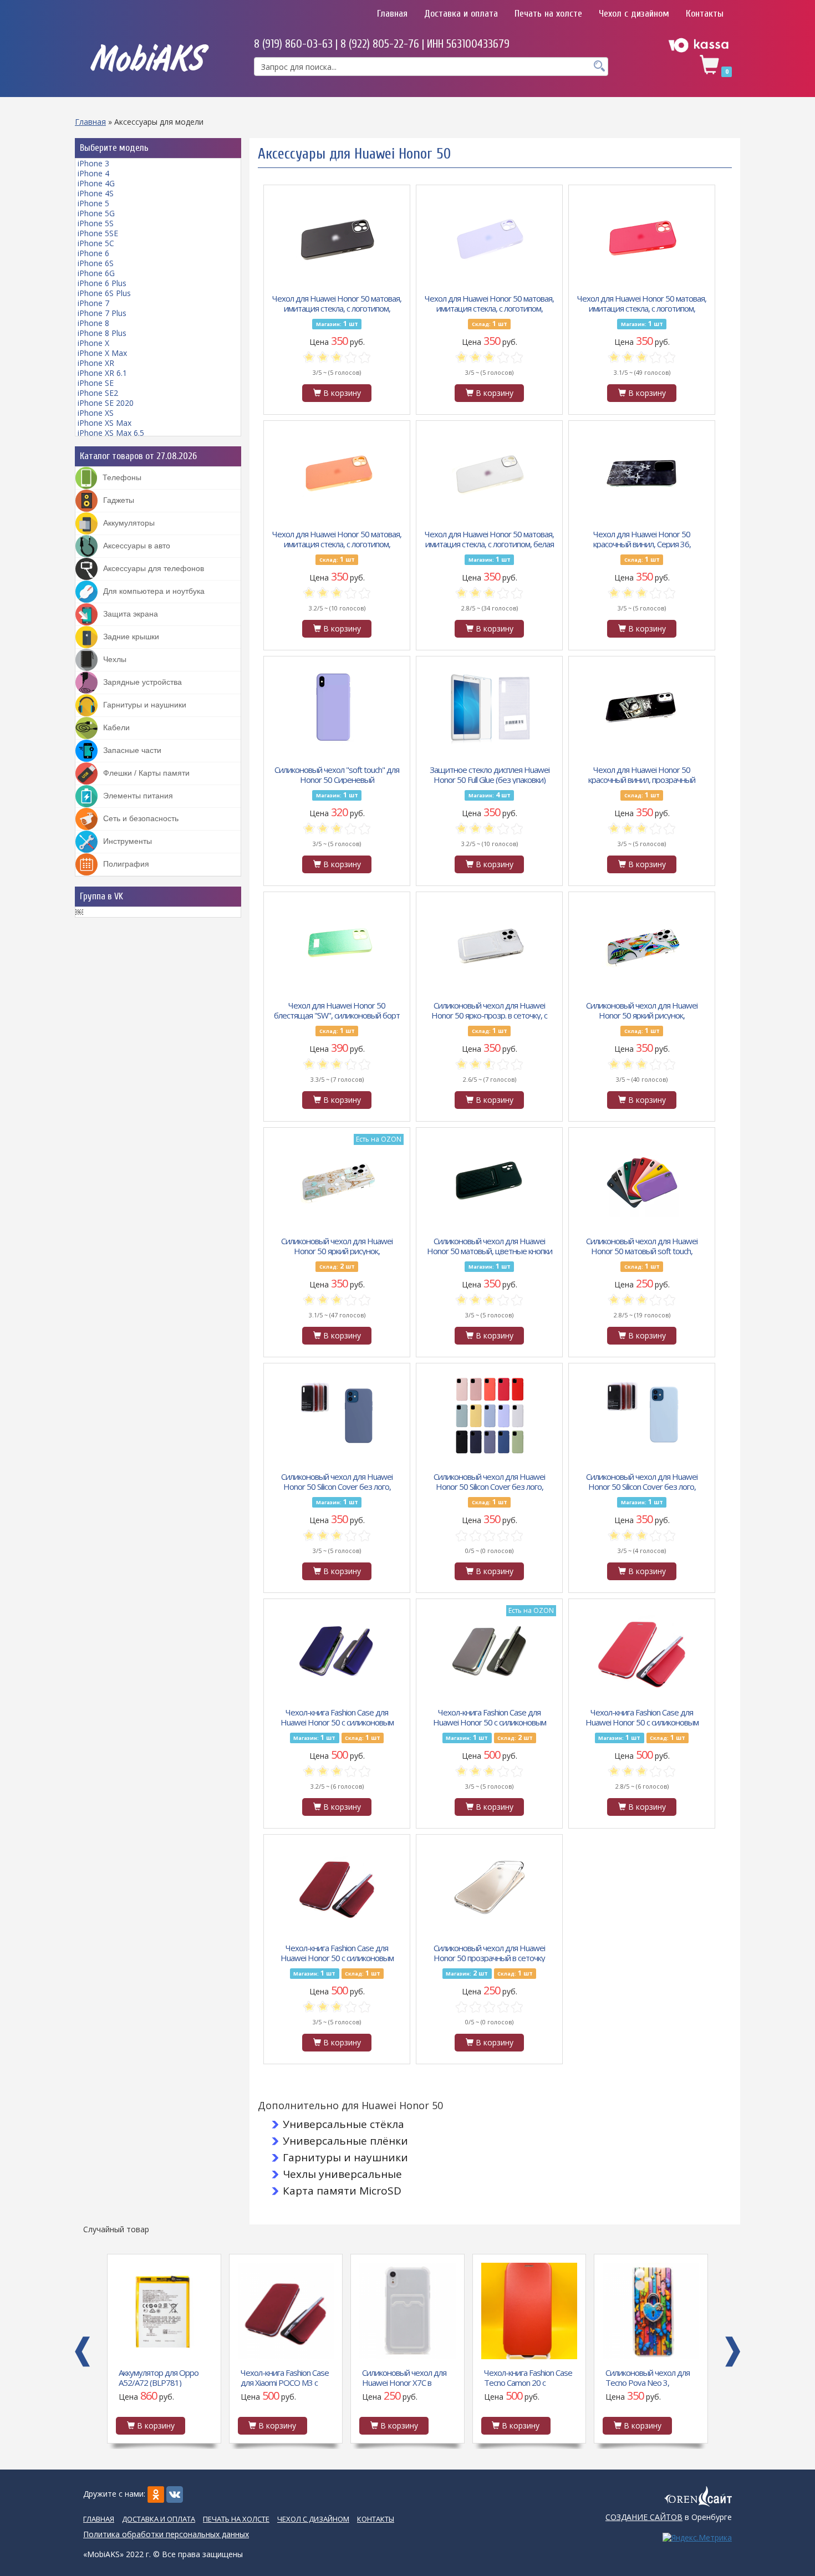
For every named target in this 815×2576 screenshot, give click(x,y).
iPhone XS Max (105, 423)
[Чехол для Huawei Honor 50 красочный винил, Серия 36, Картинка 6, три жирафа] (642, 473)
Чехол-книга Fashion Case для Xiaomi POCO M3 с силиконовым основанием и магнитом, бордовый (285, 2377)
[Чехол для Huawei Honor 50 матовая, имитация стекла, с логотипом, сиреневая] (490, 237)
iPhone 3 (93, 163)
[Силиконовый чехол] (337, 709)
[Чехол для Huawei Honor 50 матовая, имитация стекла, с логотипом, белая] (490, 473)
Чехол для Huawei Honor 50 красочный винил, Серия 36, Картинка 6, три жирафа (642, 538)
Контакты (705, 14)
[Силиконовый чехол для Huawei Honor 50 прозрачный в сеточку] (490, 1887)
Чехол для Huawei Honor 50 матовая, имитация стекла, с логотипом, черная (337, 303)
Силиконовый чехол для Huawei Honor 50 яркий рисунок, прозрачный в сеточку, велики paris (337, 1245)
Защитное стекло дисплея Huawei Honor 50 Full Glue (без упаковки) (490, 774)
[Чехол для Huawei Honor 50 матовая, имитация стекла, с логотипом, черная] (337, 237)
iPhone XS (96, 413)
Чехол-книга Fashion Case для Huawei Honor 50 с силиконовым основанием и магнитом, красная (642, 1717)
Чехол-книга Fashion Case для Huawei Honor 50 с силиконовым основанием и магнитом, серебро (490, 1717)
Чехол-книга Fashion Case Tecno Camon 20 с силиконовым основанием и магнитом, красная (528, 2377)
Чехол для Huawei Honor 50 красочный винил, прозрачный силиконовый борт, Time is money (642, 774)
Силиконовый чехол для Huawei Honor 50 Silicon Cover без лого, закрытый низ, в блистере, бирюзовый (642, 1481)
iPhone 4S (96, 193)
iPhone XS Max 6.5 (111, 433)
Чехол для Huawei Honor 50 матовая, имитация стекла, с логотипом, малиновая (642, 303)
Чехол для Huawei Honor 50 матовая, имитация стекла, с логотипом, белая (489, 538)
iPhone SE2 (98, 393)
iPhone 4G (96, 183)
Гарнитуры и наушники (345, 2157)
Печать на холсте (548, 14)
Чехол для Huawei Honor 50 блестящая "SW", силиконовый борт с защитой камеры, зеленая (337, 1010)
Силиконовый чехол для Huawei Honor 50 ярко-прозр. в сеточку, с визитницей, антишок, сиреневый (489, 1010)
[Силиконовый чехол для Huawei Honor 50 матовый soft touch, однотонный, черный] (642, 1180)
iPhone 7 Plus (102, 313)
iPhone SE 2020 (106, 403)
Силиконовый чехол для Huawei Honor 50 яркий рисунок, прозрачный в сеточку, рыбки (642, 1010)
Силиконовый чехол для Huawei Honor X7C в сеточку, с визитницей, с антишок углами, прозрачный (405, 2377)
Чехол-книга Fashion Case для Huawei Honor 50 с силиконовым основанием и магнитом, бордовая (337, 1952)
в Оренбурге (669, 2517)
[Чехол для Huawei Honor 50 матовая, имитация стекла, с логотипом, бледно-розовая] (337, 473)
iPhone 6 (93, 253)
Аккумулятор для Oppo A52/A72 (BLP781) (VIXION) (159, 2377)
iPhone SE (96, 383)
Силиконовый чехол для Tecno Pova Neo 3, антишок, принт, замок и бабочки (648, 2377)
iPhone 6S (96, 263)
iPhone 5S (96, 223)
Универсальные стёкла (343, 2124)
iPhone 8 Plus (102, 333)
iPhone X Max (102, 353)
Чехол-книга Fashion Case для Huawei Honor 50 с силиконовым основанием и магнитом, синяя (337, 1717)
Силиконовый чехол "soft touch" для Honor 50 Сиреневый (337, 774)
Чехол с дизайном (634, 14)
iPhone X (93, 343)
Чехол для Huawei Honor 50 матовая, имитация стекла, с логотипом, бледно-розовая (337, 538)
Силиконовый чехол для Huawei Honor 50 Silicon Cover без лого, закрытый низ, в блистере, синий (337, 1481)
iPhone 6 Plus (102, 283)
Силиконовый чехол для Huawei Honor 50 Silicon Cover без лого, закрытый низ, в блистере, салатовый (489, 1481)
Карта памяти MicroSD (342, 2191)
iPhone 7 (93, 303)
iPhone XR (96, 363)
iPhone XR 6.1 (102, 373)
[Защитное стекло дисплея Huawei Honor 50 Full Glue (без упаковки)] (490, 709)
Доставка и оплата (461, 14)
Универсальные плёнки (345, 2141)
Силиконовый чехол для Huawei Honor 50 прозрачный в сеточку (489, 1952)
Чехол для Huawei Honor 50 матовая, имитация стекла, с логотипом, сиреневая (489, 303)
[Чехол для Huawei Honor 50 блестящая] (337, 944)
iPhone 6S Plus (104, 293)
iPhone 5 (93, 203)
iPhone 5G (96, 213)
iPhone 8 (93, 323)
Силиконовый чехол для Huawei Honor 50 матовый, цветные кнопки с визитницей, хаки (490, 1245)
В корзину (341, 393)
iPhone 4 (93, 173)
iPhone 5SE (98, 233)
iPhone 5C (96, 243)
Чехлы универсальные (342, 2174)
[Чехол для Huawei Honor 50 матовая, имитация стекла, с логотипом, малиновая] (642, 237)
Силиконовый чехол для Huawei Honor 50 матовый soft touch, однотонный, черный (642, 1245)
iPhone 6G (96, 273)
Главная (392, 14)
